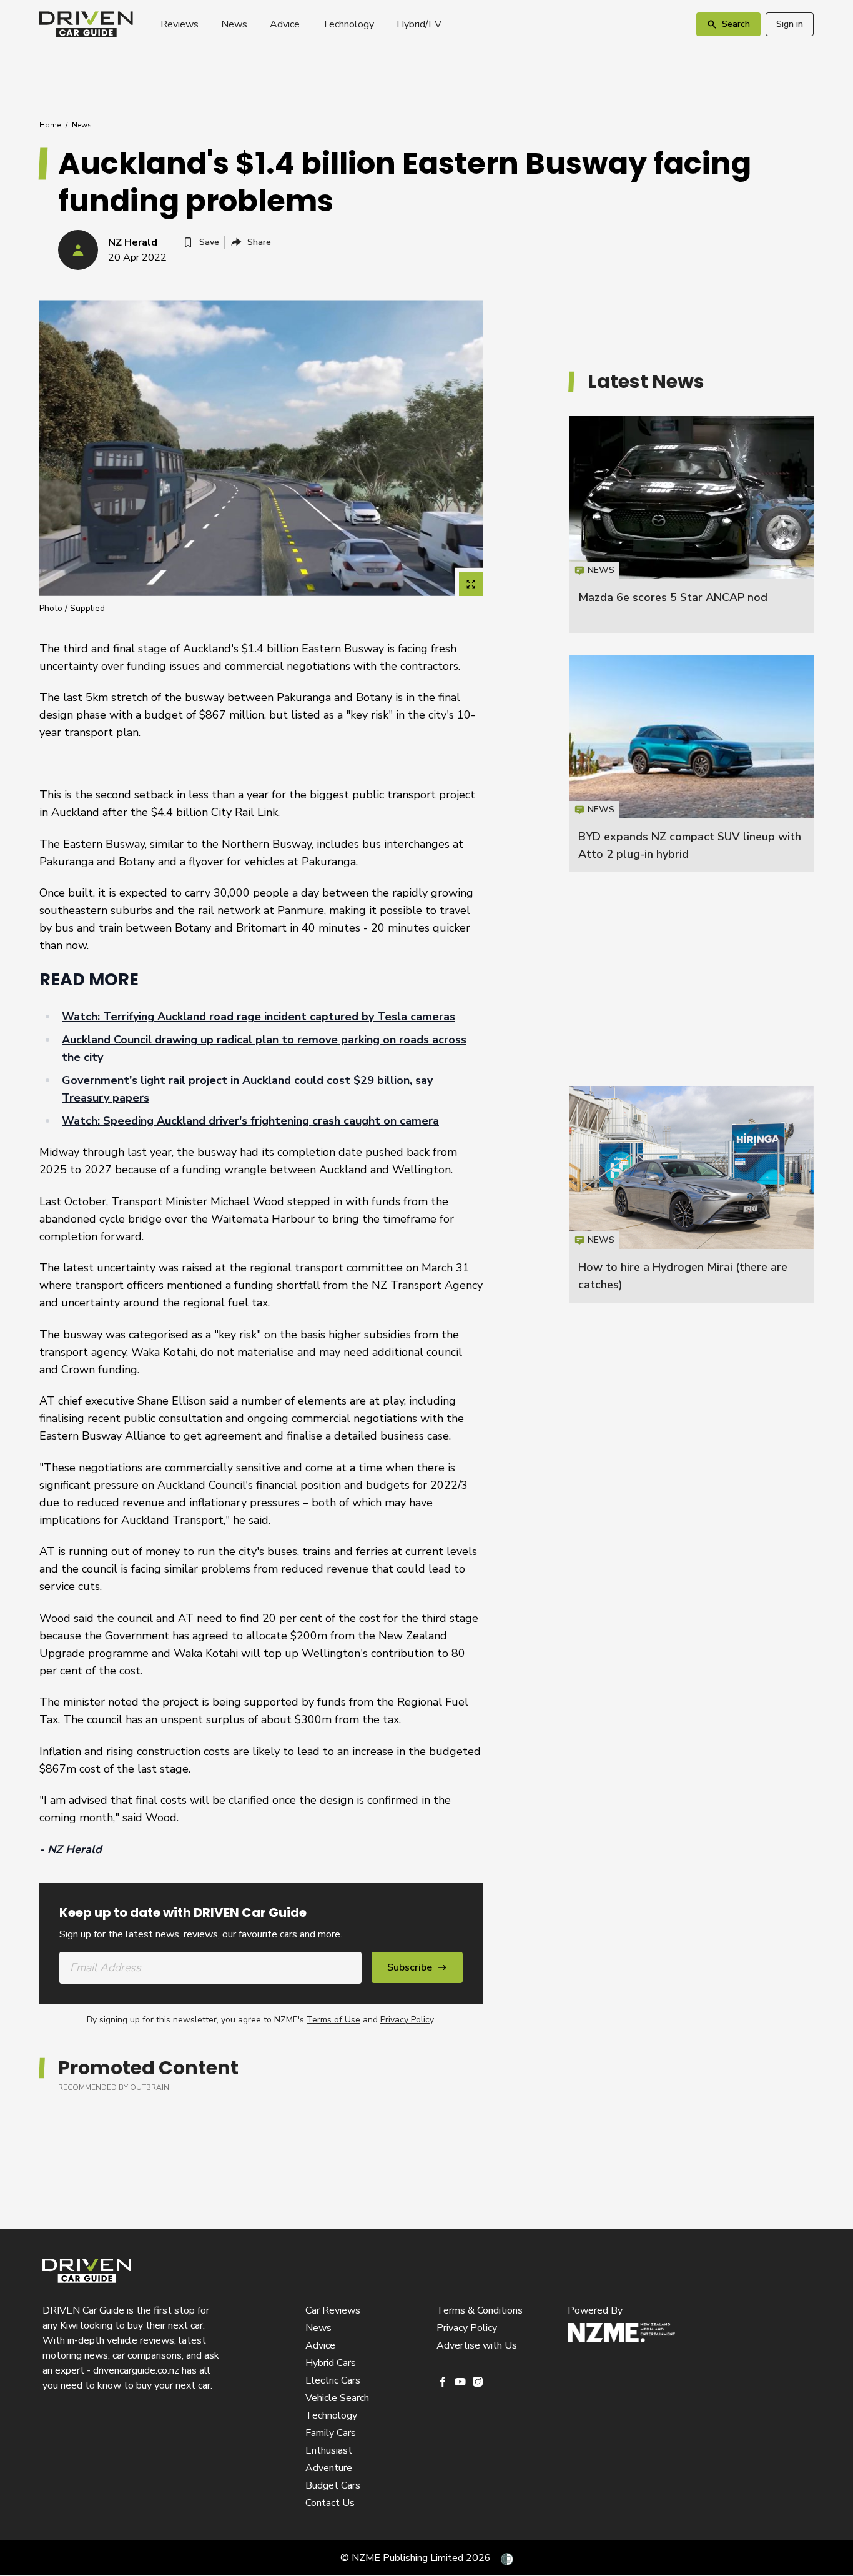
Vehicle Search (337, 2398)
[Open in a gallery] (471, 584)
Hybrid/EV (419, 24)
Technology (348, 24)
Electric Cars (333, 2380)
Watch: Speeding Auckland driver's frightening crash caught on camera (250, 1121)
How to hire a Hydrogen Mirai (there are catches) (691, 1194)
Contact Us (330, 2503)
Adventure (329, 2468)
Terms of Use (333, 2020)
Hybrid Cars (331, 2363)
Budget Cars (333, 2485)
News (234, 24)
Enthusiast (329, 2450)
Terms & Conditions (480, 2310)
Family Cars (331, 2433)
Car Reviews (333, 2310)
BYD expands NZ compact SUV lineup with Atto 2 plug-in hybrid (691, 764)
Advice (285, 24)
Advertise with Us (477, 2345)
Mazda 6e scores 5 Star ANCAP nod (673, 597)
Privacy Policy (407, 2020)
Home (50, 125)
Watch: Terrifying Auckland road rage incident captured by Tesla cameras (259, 1017)
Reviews (180, 24)
